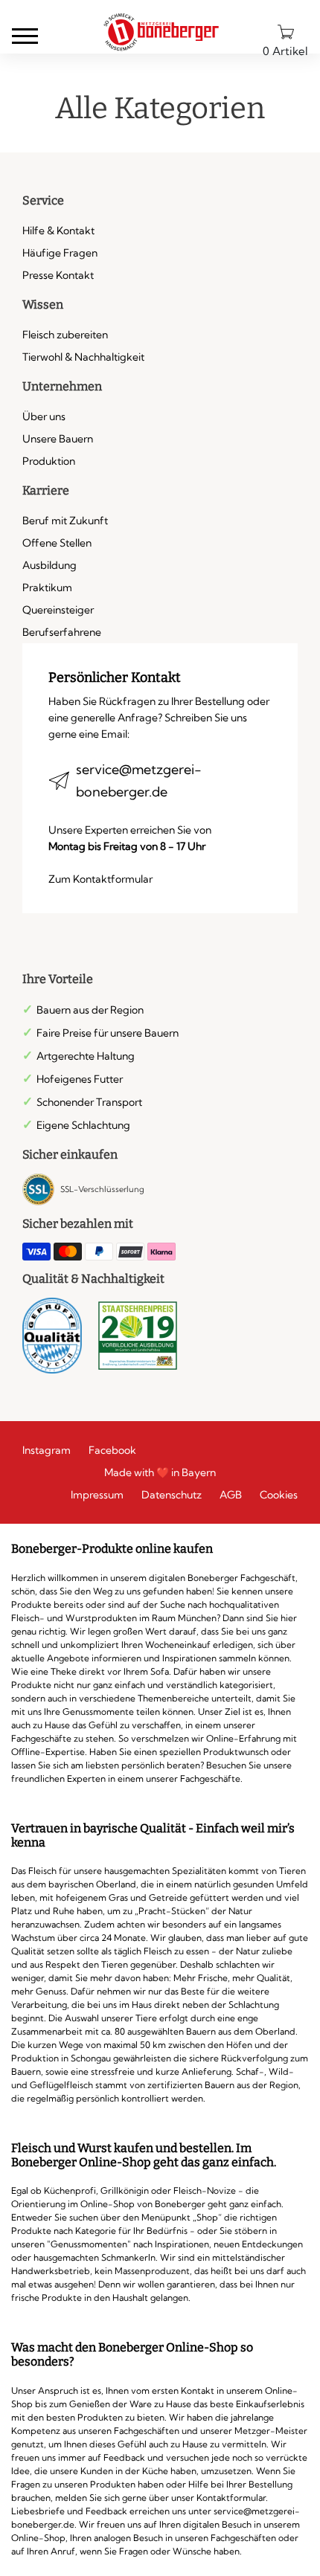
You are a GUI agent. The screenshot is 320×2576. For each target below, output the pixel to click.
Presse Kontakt (58, 275)
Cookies (279, 1495)
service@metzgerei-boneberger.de (139, 780)
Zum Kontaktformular (100, 879)
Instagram (47, 1450)
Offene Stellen (57, 543)
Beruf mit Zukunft (65, 521)
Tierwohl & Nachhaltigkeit (83, 357)
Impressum (97, 1495)
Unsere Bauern (58, 439)
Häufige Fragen (60, 253)
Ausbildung (49, 565)
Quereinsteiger (58, 610)
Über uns (44, 416)
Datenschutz (172, 1495)
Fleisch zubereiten (65, 335)
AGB (231, 1495)
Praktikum (47, 587)
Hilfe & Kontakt (58, 231)
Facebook (112, 1450)
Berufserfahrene (62, 632)
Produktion (49, 461)
